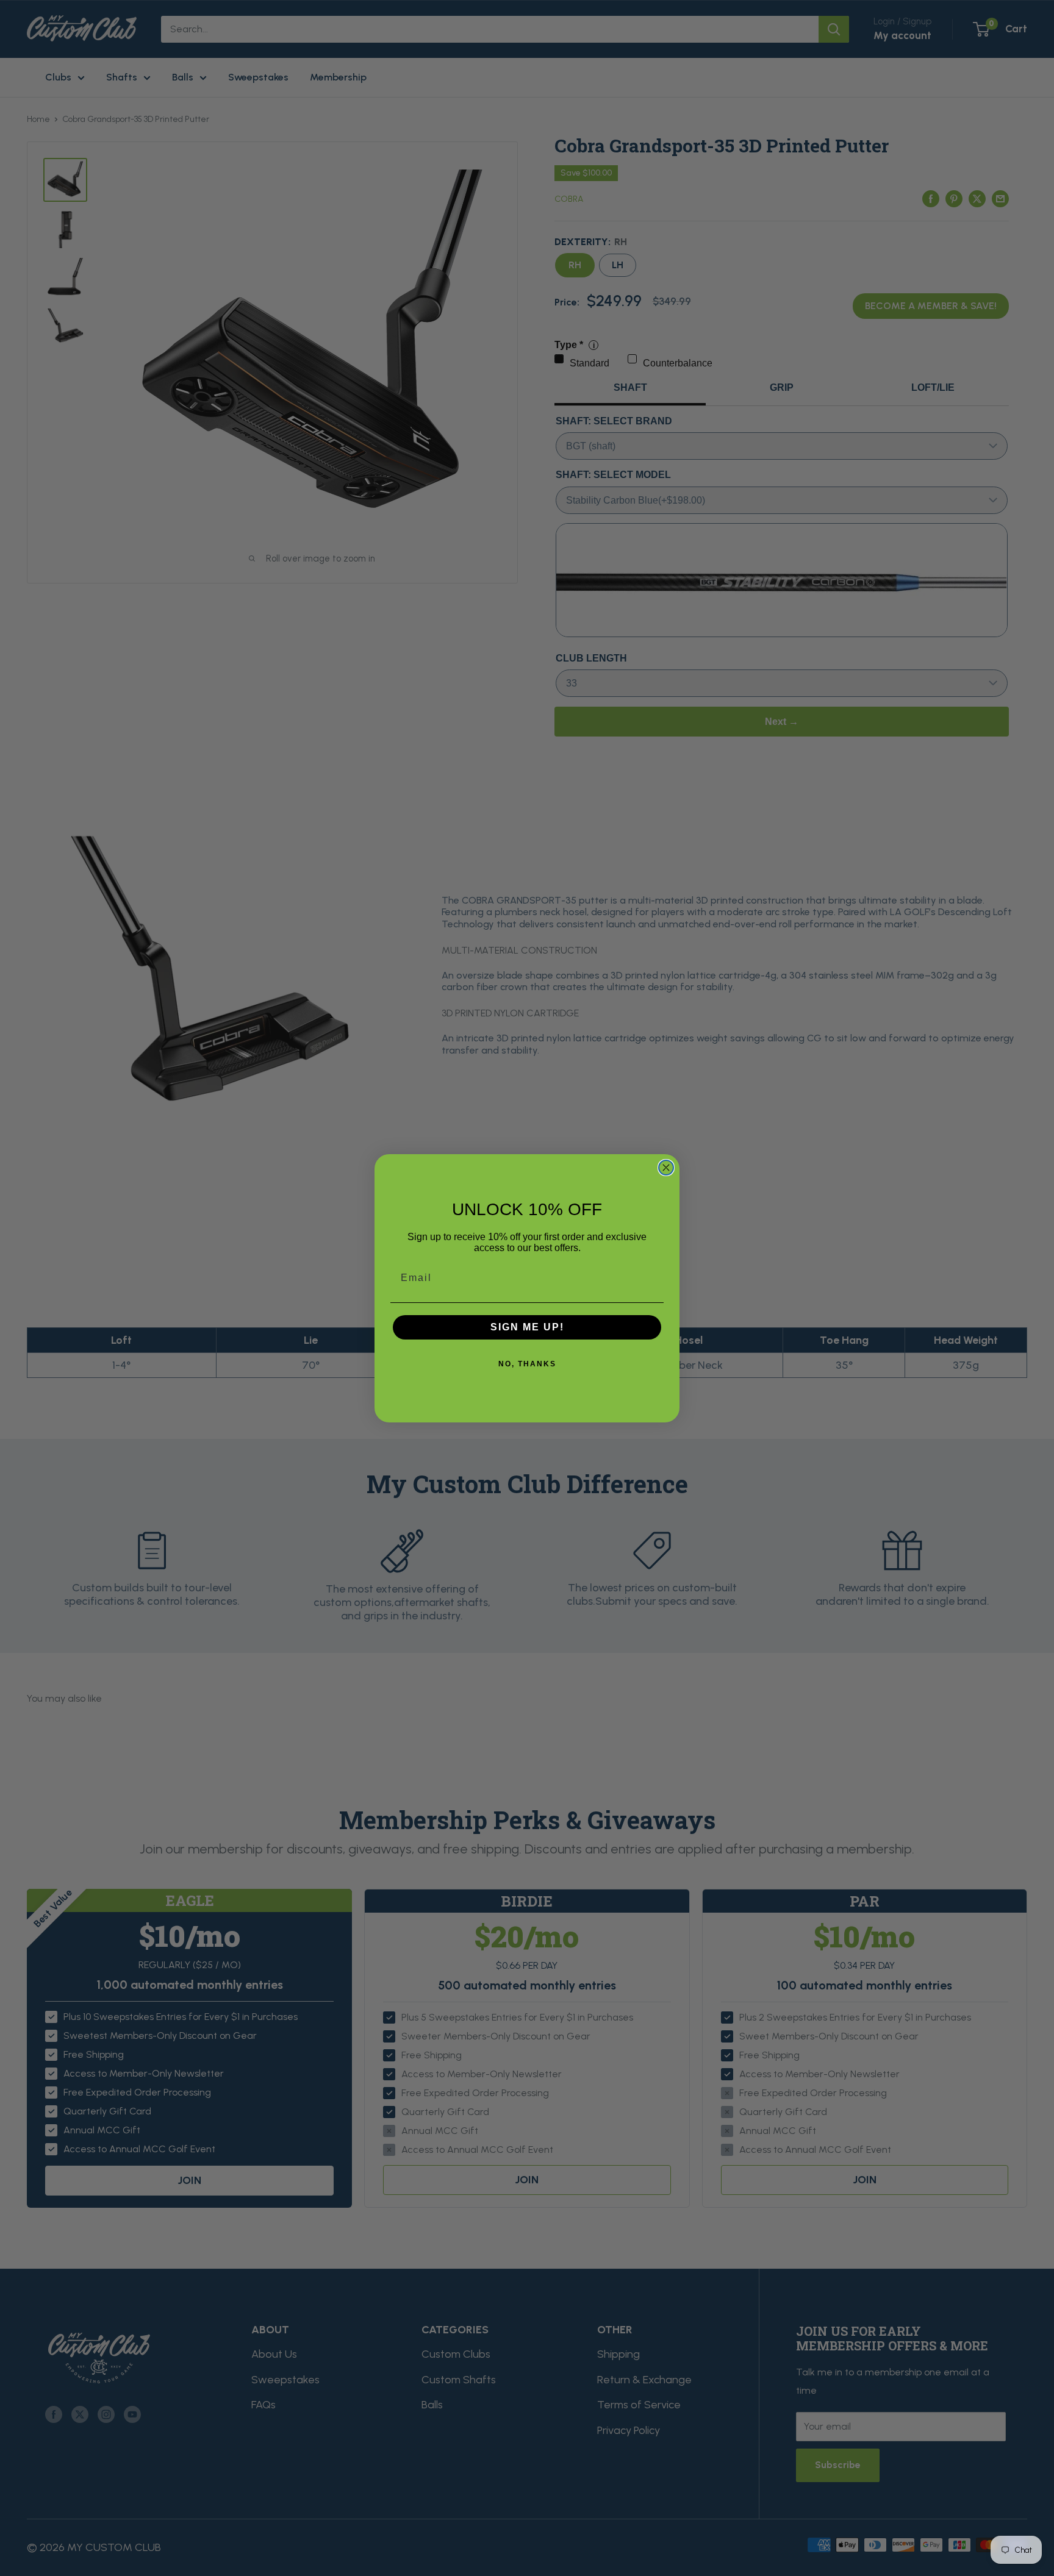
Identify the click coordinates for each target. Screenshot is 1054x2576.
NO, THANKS (527, 1364)
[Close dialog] (666, 1168)
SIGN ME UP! (527, 1327)
